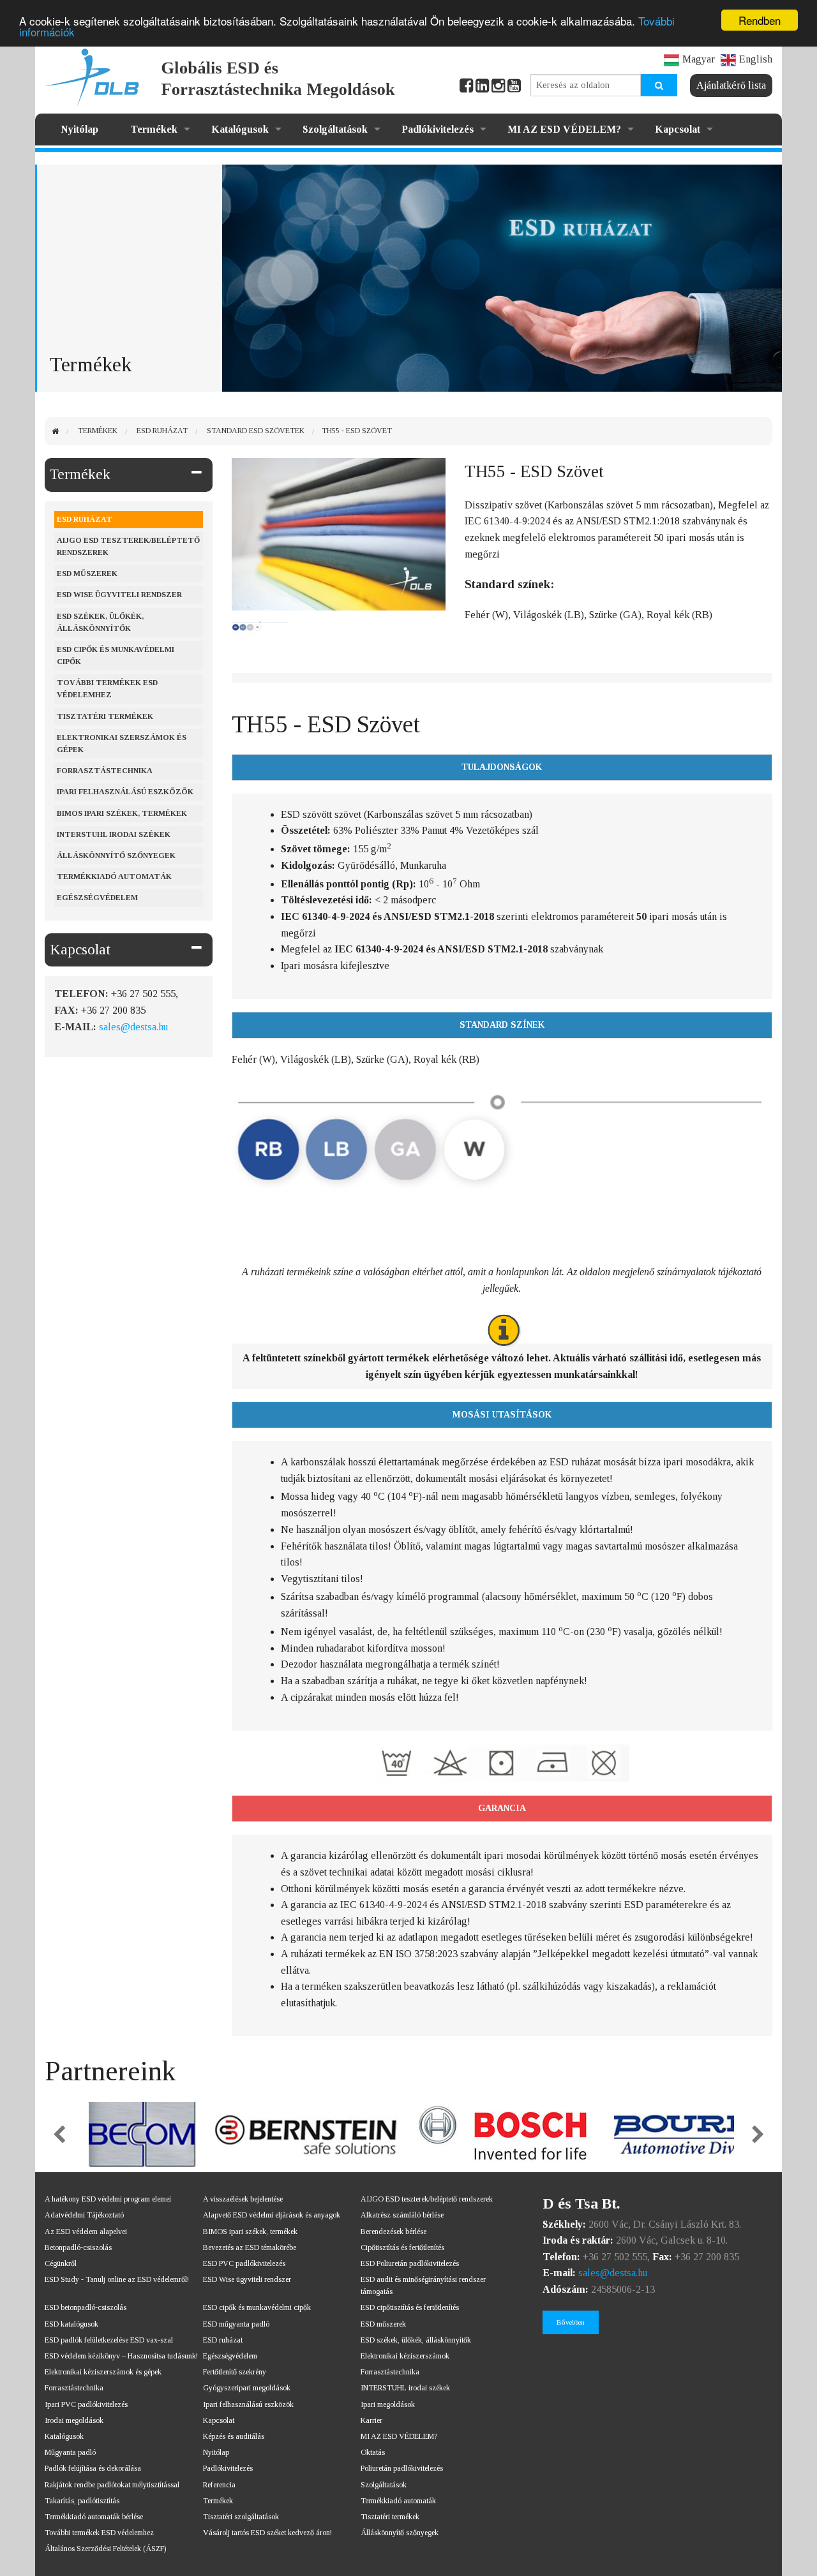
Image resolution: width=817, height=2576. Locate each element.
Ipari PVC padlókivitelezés (86, 2404)
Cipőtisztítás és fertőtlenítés (402, 2247)
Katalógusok (240, 129)
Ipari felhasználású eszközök (125, 792)
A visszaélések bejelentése (243, 2199)
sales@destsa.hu (133, 1027)
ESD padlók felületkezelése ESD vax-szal (109, 2340)
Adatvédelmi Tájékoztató (84, 2215)
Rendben (760, 20)
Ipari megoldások (388, 2404)
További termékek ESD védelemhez (107, 689)
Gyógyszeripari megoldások (247, 2388)
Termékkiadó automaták (114, 877)
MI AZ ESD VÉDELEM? (564, 129)
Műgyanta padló (70, 2452)
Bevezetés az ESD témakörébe (250, 2247)
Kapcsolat (678, 129)
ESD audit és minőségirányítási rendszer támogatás (423, 2285)
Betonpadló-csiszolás (78, 2247)
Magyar (699, 59)
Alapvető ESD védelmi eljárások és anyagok (272, 2215)
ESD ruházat (162, 431)
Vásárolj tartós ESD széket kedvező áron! (267, 2533)
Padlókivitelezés (438, 129)
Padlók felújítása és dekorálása (93, 2468)
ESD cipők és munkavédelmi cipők (116, 655)
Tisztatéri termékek (105, 716)
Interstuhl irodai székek (114, 834)
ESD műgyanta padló (236, 2324)
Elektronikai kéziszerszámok (405, 2356)
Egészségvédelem (97, 898)
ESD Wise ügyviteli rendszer (119, 595)
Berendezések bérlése (394, 2232)
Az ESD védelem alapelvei (86, 2232)
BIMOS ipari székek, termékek (122, 813)
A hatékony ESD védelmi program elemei (108, 2199)
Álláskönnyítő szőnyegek (116, 855)
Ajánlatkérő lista (731, 85)
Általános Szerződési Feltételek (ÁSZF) (105, 2549)
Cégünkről (61, 2263)
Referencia (219, 2485)
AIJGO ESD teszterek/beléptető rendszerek (128, 546)
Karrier (371, 2420)
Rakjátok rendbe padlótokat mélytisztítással (112, 2485)
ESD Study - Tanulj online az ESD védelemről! (117, 2279)
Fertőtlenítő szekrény (235, 2372)
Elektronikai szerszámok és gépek (122, 744)
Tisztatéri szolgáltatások (241, 2517)
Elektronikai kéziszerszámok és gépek (103, 2372)
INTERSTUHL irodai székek (405, 2388)
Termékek (154, 129)
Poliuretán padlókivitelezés (402, 2468)
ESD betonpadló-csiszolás (86, 2307)
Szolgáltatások (335, 129)
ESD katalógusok (71, 2324)
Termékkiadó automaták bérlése (94, 2517)
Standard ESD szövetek (256, 431)
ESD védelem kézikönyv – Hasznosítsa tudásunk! (121, 2356)
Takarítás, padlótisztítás (82, 2501)
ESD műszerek (87, 574)
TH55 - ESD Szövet (357, 431)
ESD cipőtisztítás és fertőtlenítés (410, 2307)
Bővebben (571, 2322)
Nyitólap (79, 129)
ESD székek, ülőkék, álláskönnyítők (100, 622)
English (756, 59)
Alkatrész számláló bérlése (402, 2215)
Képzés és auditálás (234, 2436)
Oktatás (373, 2452)
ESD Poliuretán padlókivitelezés (410, 2263)
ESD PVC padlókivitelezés (244, 2263)
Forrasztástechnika (105, 771)
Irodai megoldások (74, 2420)
